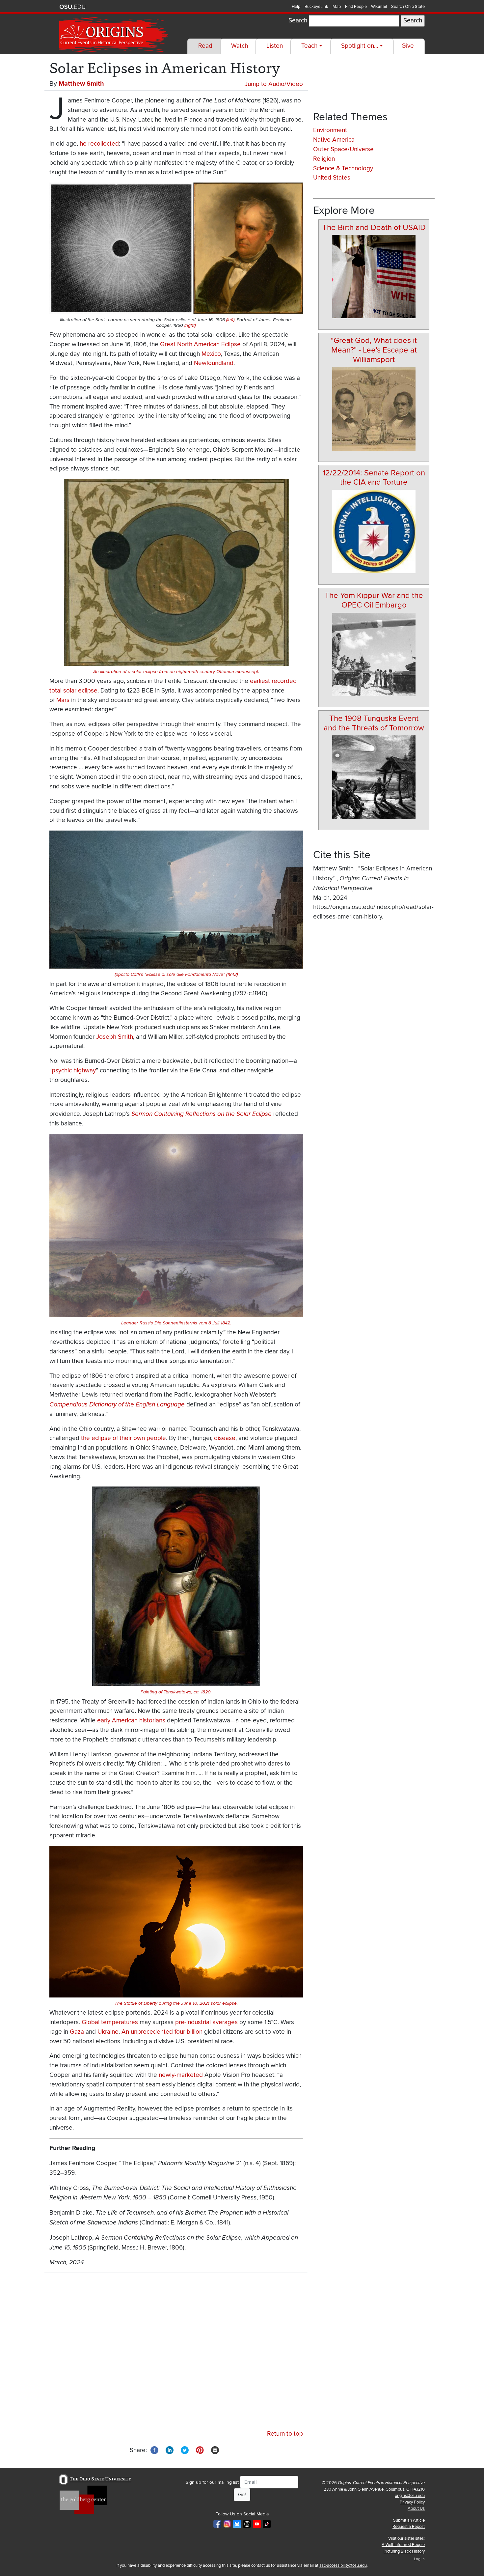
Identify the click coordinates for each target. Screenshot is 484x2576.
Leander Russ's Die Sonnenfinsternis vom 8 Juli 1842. (176, 1323)
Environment (330, 130)
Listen (275, 46)
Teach (309, 46)
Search (298, 21)
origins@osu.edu (410, 2496)
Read (205, 46)
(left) (230, 320)
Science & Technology (343, 169)
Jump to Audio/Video (274, 84)
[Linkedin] (170, 2450)
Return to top (285, 2434)
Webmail (379, 7)
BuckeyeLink (316, 7)
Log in (419, 2559)
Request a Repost (409, 2527)
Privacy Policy (412, 2502)
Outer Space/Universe (343, 149)
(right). (190, 326)
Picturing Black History (404, 2551)
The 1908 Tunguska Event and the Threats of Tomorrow (374, 723)
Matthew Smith (81, 84)
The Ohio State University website (72, 7)
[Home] (114, 35)
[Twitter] (185, 2450)
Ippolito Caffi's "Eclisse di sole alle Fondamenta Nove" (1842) (176, 975)
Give (408, 46)
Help (296, 7)
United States (332, 178)
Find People (356, 7)
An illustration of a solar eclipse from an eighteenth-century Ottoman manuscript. (176, 672)
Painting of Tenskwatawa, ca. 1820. (176, 1692)
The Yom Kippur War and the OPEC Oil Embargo (374, 600)
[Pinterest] (200, 2450)
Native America (334, 140)
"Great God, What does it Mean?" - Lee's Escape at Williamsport (374, 350)
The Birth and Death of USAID (374, 227)
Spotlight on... (360, 46)
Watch (240, 46)
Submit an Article (409, 2520)
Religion (324, 159)
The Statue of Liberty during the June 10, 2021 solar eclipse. (176, 2003)
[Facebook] (154, 2450)
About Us (416, 2508)
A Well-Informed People (403, 2545)
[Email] (215, 2450)
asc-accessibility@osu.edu (343, 2565)
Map (337, 7)
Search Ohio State (408, 7)
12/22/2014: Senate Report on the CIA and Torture (374, 478)
